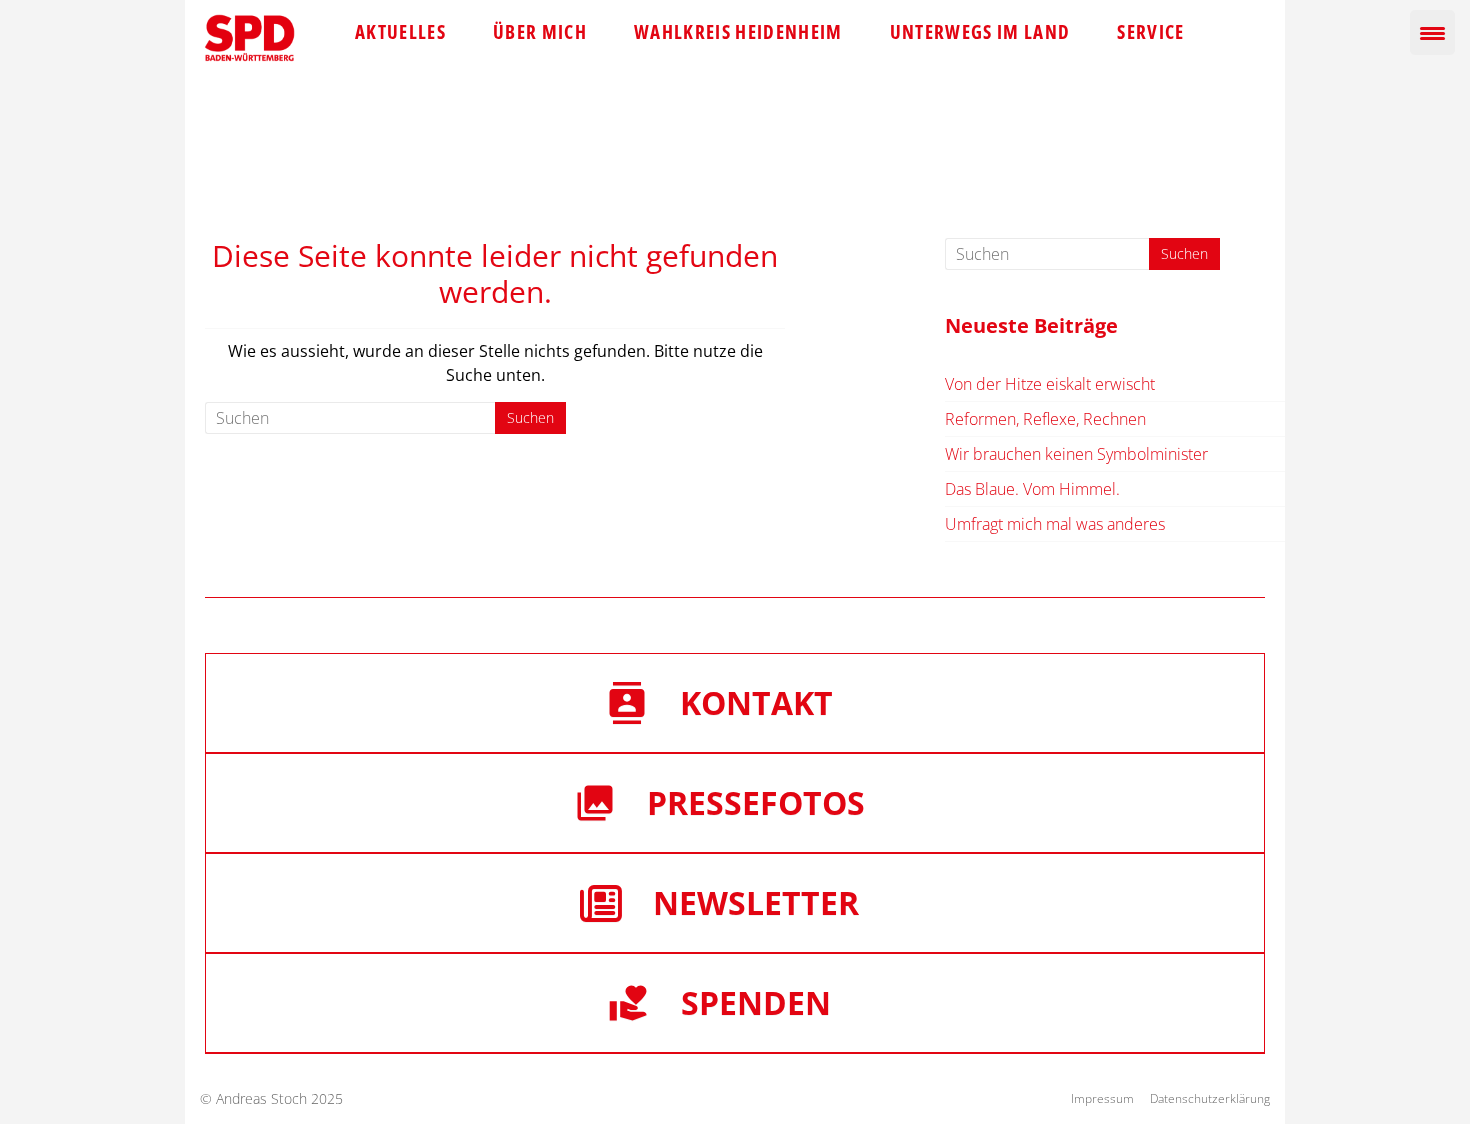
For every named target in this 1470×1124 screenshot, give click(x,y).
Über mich (540, 32)
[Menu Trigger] (1432, 32)
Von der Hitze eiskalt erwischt (1050, 384)
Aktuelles (400, 32)
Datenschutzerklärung (1210, 1098)
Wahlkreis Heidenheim (738, 32)
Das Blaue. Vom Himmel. (1032, 489)
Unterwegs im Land (980, 32)
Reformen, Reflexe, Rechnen (1045, 419)
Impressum (1102, 1098)
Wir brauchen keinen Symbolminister (1076, 454)
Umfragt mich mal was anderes (1055, 524)
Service (1150, 32)
